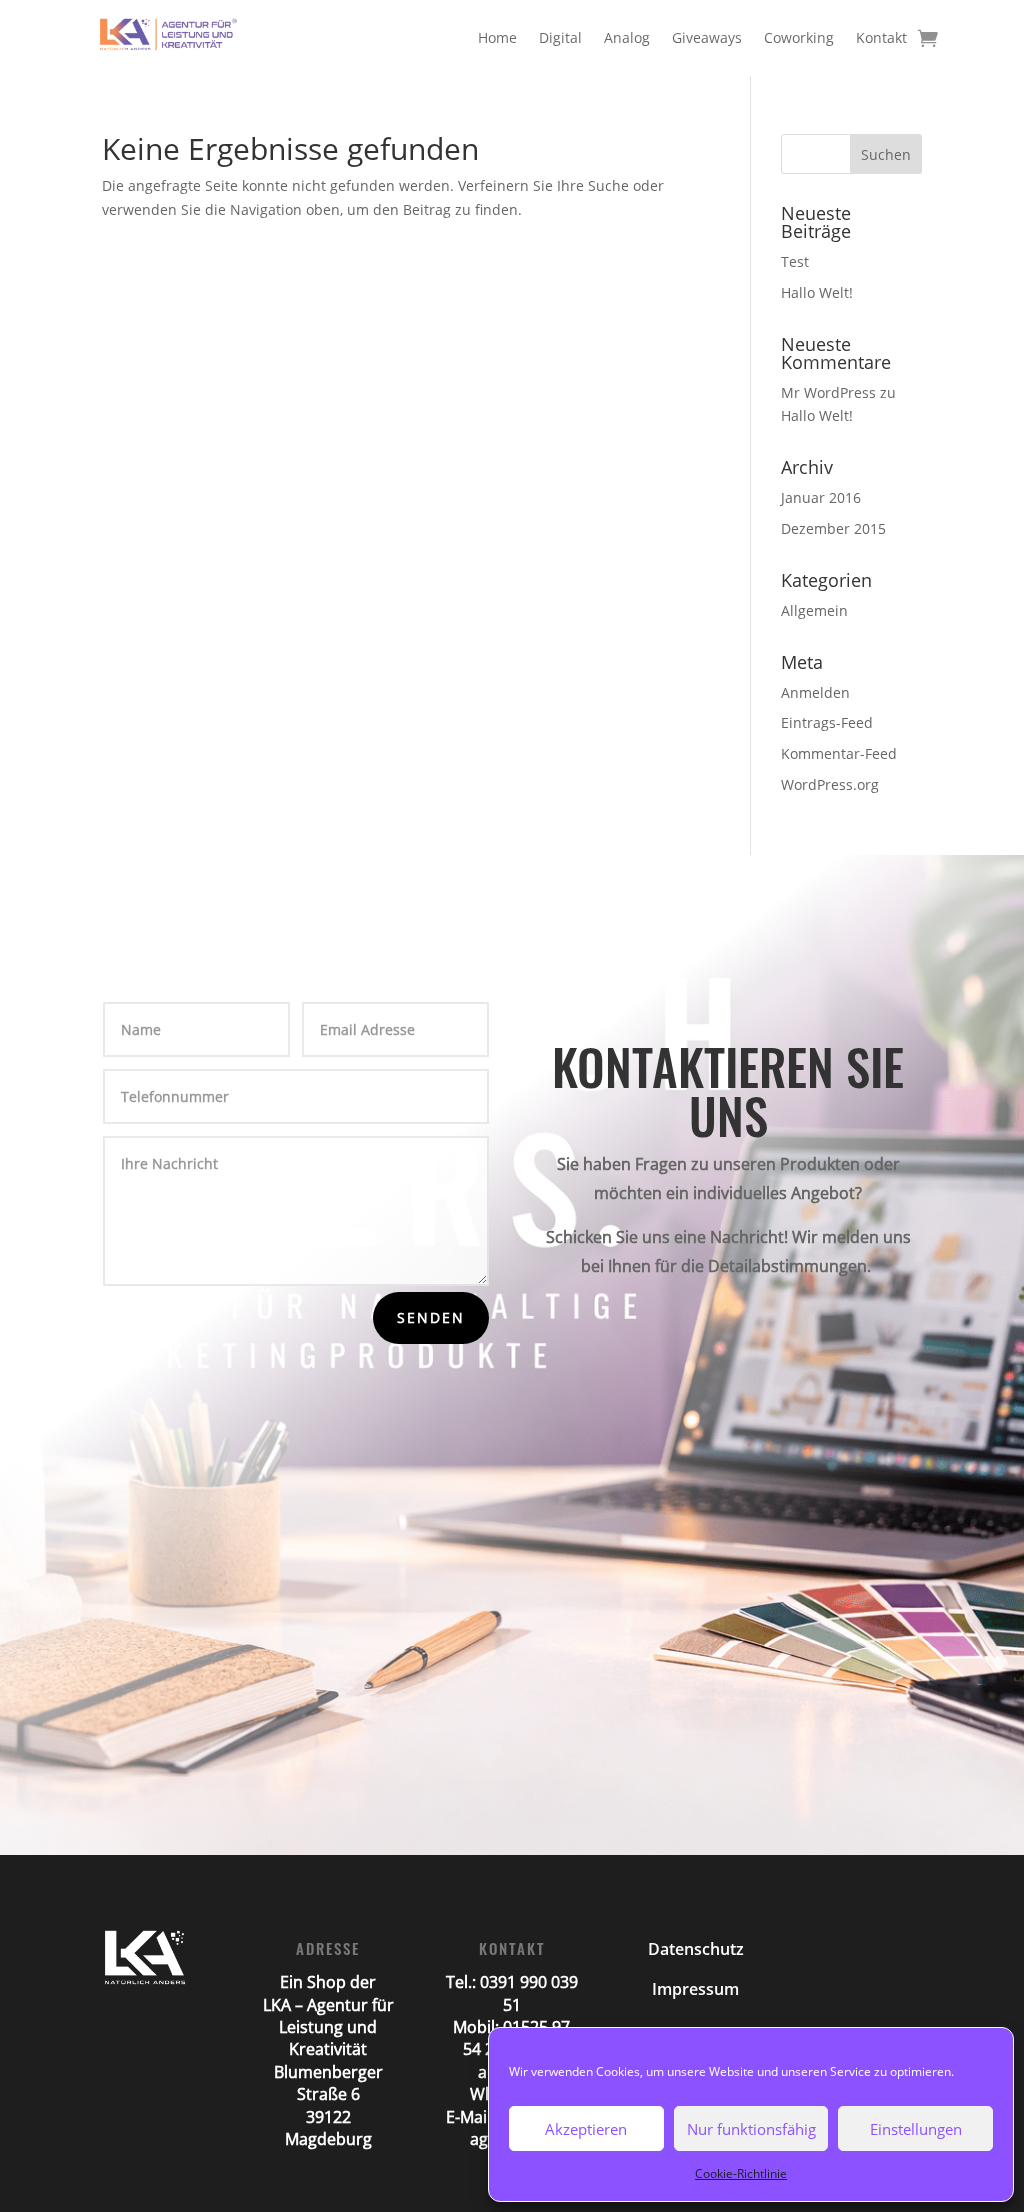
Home (497, 37)
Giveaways (707, 37)
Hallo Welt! (817, 292)
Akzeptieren (586, 2129)
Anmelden (815, 692)
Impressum (695, 1989)
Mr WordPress (828, 392)
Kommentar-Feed (839, 753)
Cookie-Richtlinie (741, 2173)
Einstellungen (916, 2129)
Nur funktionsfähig (751, 2129)
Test (795, 261)
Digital (560, 37)
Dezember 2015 (833, 528)
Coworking (799, 37)
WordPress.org (830, 784)
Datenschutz (696, 1949)
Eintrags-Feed (827, 722)
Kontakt (881, 37)
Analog (627, 37)
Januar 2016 (821, 497)
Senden (431, 1317)
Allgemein (814, 610)
